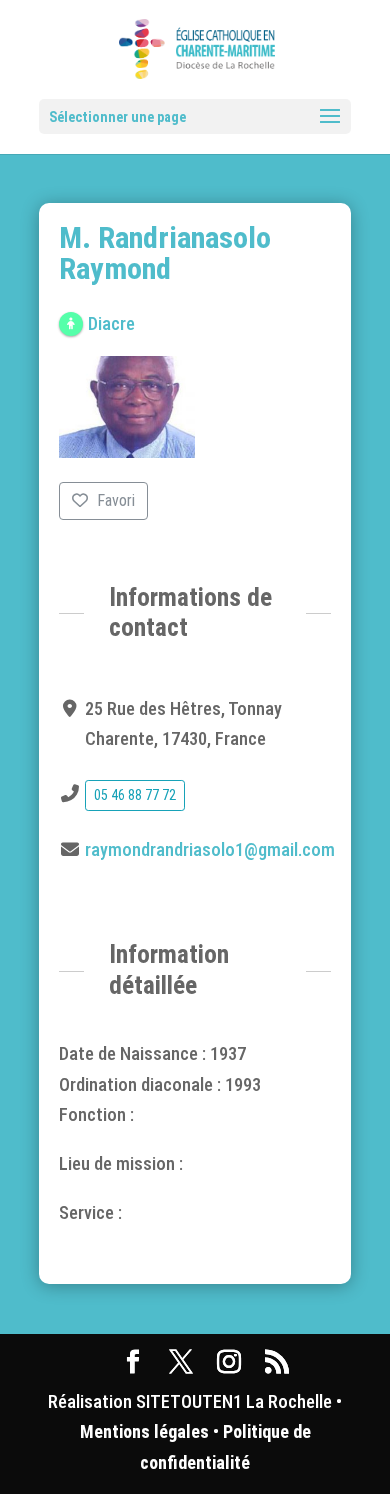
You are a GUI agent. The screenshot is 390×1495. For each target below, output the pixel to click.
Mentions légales (144, 1431)
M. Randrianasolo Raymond (165, 253)
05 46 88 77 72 (135, 795)
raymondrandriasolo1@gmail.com (210, 849)
